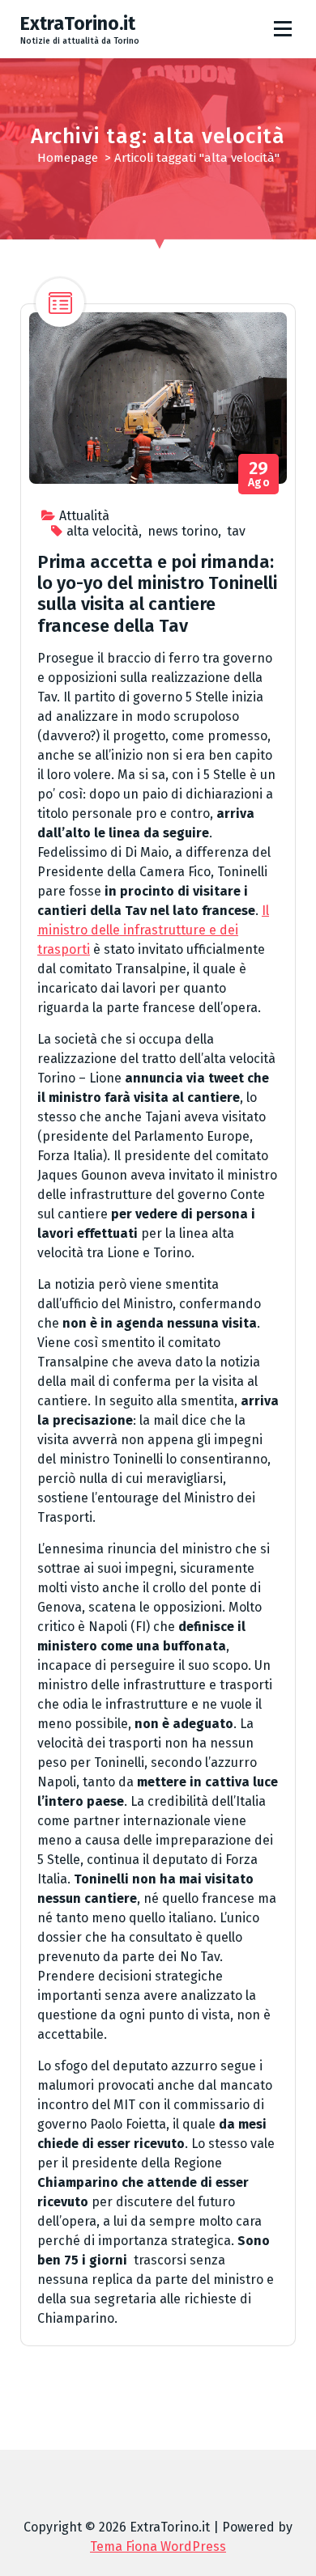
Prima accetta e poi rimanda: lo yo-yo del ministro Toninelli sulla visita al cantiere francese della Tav (157, 594)
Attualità (84, 516)
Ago (259, 475)
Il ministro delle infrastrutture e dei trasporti (153, 930)
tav (236, 531)
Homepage (68, 158)
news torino (183, 531)
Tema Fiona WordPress (158, 2546)
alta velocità (102, 531)
